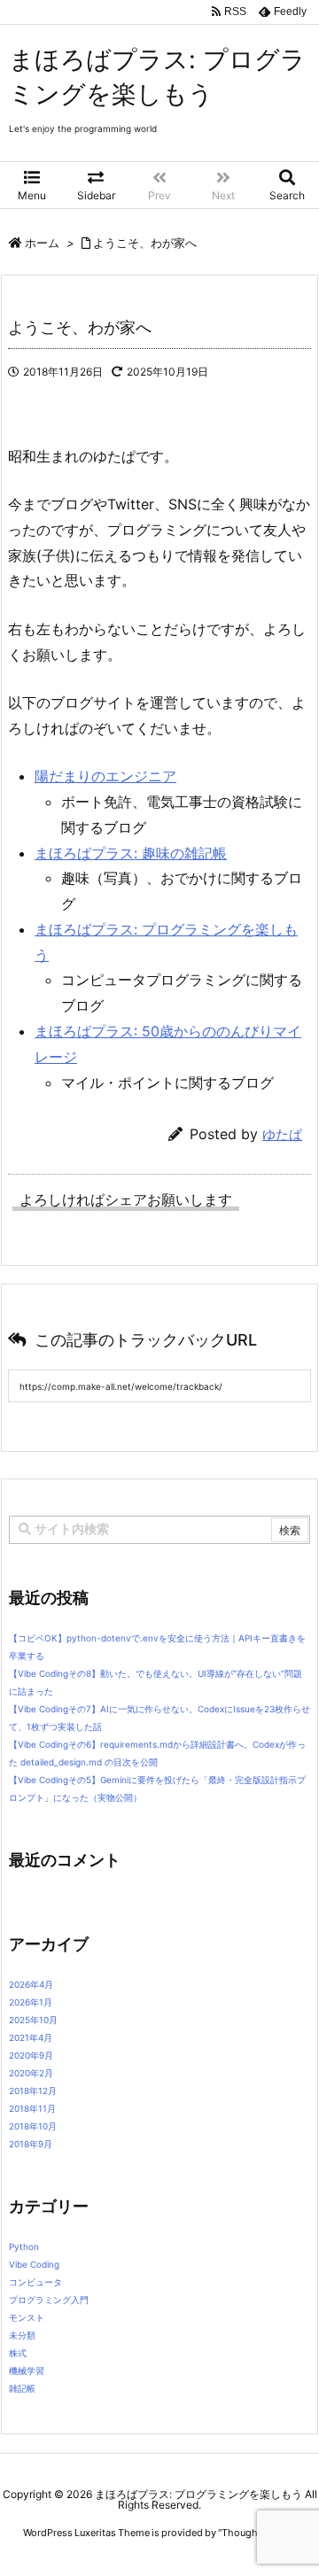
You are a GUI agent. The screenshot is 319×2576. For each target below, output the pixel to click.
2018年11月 (32, 2108)
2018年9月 (31, 2144)
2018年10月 (33, 2126)
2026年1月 (31, 2002)
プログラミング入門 (49, 2300)
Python (24, 2246)
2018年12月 (33, 2091)
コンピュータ (35, 2282)
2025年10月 (33, 2020)
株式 (18, 2353)
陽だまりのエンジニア (105, 776)
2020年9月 (31, 2055)
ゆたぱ (282, 1134)
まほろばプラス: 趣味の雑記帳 (131, 853)
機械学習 (27, 2370)
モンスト (27, 2317)
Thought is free (256, 2533)
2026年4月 (31, 1984)
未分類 (22, 2335)
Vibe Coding (34, 2264)
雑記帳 (22, 2388)
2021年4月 (31, 2037)
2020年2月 (31, 2073)
